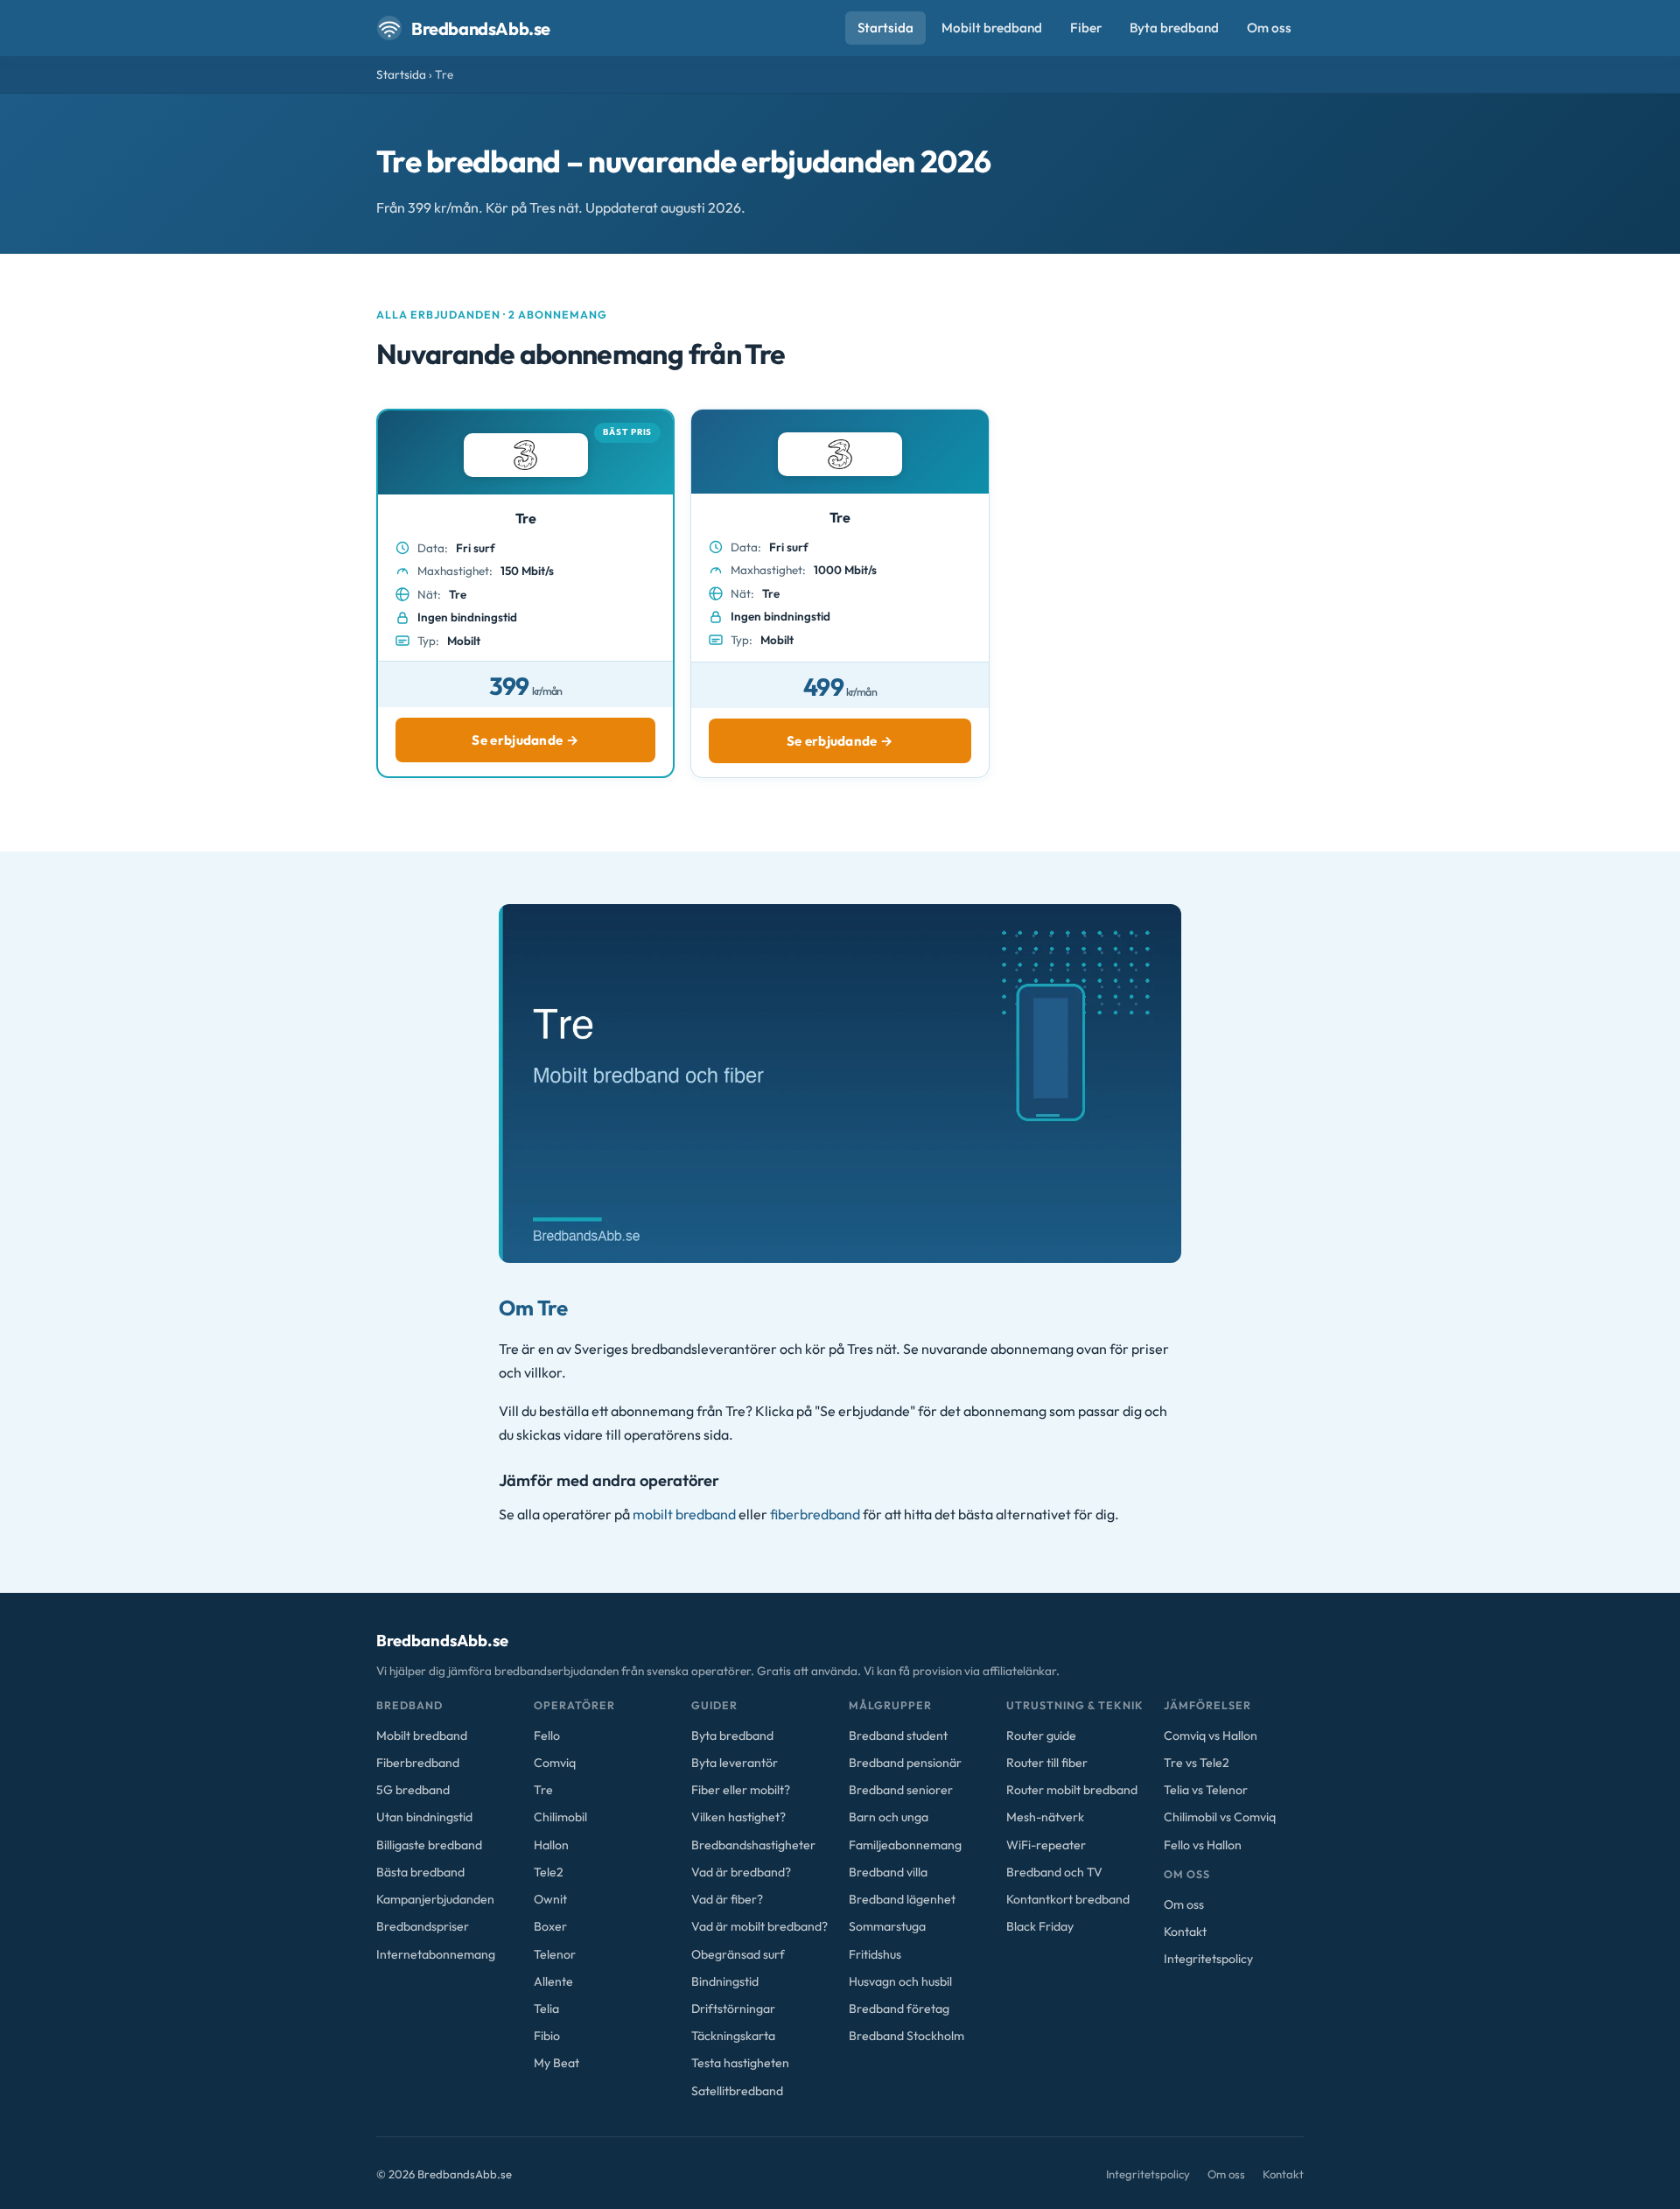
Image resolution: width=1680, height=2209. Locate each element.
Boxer (550, 1926)
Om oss (1269, 28)
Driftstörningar (733, 2009)
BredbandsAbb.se (481, 28)
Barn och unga (889, 1817)
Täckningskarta (733, 2036)
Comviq (555, 1763)
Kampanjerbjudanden (435, 1899)
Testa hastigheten (740, 2063)
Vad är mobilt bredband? (759, 1926)
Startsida (885, 28)
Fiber (1086, 28)
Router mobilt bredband (1072, 1790)
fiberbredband (815, 1514)
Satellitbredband (737, 2091)
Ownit (550, 1899)
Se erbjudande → (525, 740)
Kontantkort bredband (1068, 1899)
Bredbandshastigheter (753, 1845)
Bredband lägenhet (902, 1899)
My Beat (556, 2063)
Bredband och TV (1054, 1872)
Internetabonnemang (436, 1954)
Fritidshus (875, 1954)
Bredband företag (899, 2009)
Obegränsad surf (738, 1954)
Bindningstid (725, 1981)
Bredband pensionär (905, 1763)
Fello (547, 1736)
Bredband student (898, 1736)
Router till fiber (1047, 1763)
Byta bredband (1174, 28)
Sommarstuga (887, 1926)
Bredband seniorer (901, 1790)
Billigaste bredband (429, 1845)
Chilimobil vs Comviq (1220, 1817)
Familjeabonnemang (905, 1845)
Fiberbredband (418, 1763)
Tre (543, 1790)
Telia (546, 2009)
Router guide (1041, 1736)
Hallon (551, 1845)
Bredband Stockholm (906, 2036)
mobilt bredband (684, 1514)
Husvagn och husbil (900, 1981)
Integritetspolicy (1208, 1959)
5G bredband (413, 1790)
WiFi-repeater (1046, 1845)
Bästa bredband (420, 1872)
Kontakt (1185, 1932)
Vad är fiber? (727, 1899)
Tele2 (549, 1872)
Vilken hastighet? (738, 1817)
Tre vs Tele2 (1197, 1763)
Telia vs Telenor (1206, 1790)
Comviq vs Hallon (1211, 1736)
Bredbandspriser (423, 1926)
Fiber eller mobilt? (741, 1790)
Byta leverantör (735, 1763)
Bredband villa (888, 1872)
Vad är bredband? (741, 1872)
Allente (553, 1981)
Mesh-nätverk (1045, 1817)
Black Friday (1040, 1926)
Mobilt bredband (992, 28)
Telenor (555, 1954)
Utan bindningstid (424, 1817)
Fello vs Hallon (1203, 1845)
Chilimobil (560, 1817)
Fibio (547, 2036)
